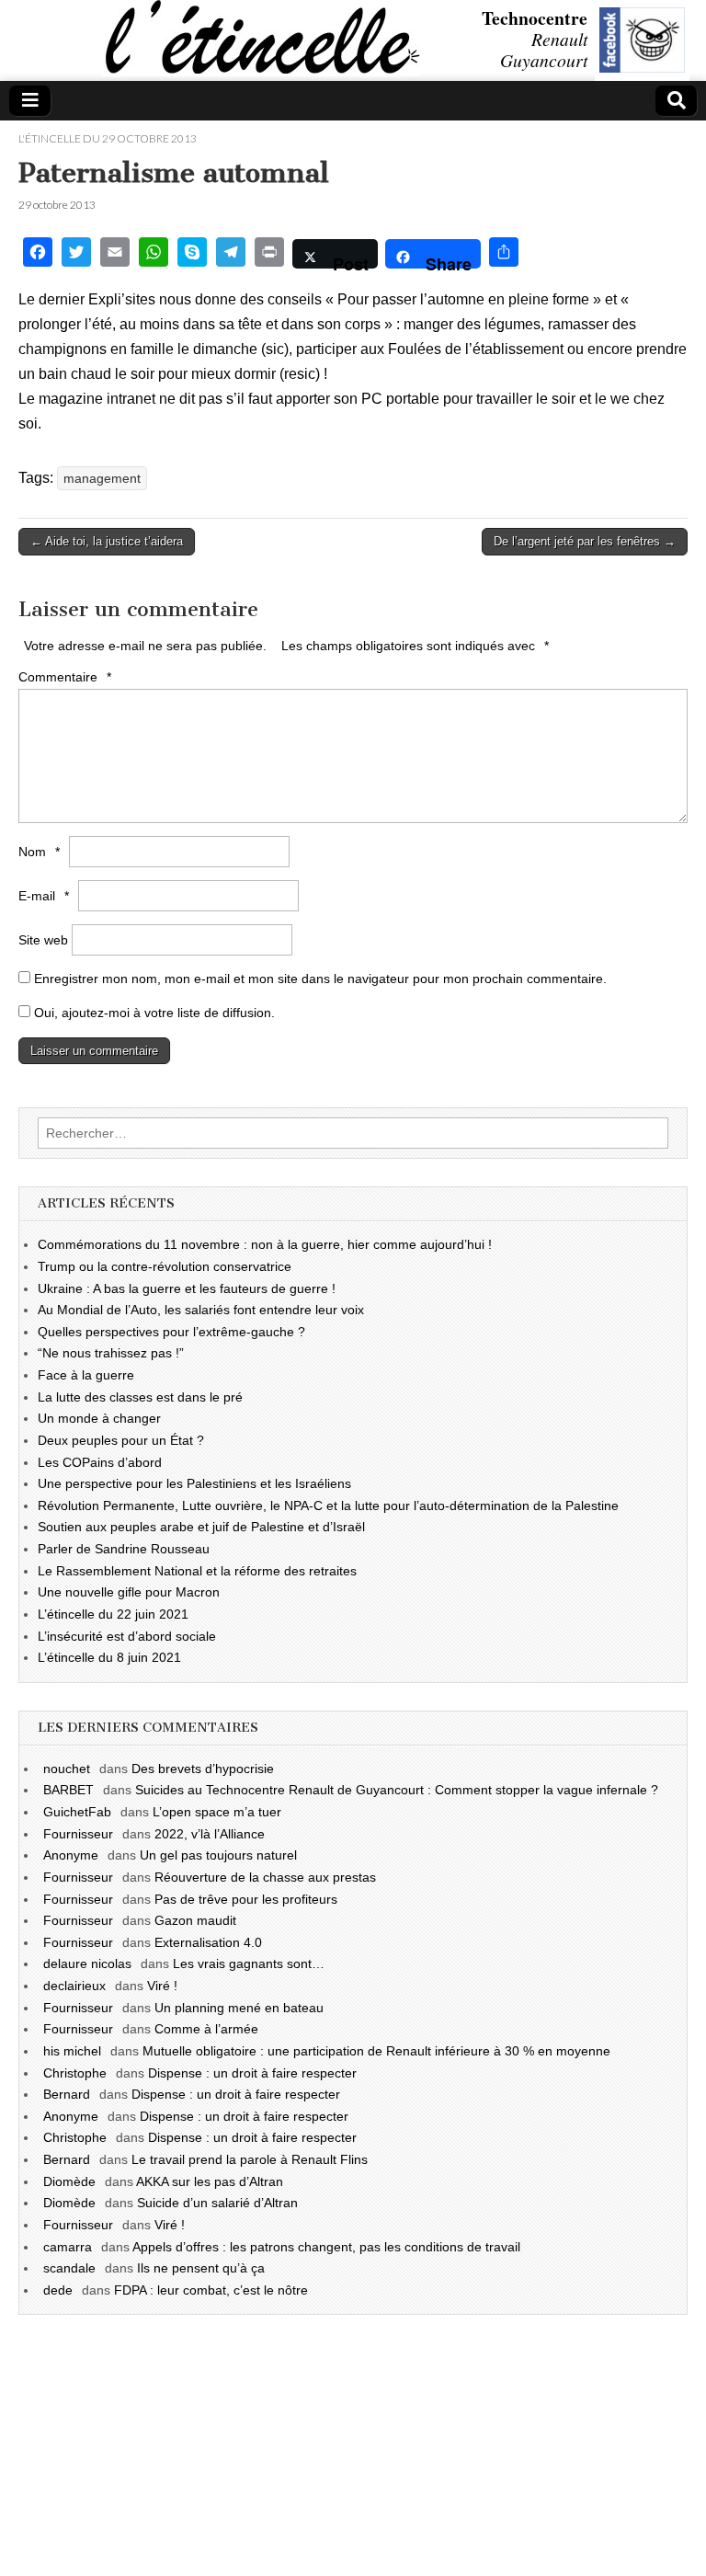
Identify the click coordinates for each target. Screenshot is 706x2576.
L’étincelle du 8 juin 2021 (109, 1657)
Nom (39, 852)
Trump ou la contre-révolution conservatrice (165, 1266)
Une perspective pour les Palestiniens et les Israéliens (194, 1483)
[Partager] (504, 254)
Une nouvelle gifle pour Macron (129, 1592)
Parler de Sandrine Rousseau (124, 1549)
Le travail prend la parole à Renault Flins (250, 2159)
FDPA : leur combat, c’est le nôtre (211, 2290)
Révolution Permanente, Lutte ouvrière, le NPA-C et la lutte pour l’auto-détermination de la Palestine (328, 1506)
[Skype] (192, 254)
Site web (43, 940)
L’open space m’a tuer (217, 1812)
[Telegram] (231, 254)
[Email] (115, 254)
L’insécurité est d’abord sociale (127, 1636)
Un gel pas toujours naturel (218, 1855)
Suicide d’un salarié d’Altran (217, 2203)
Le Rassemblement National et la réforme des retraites (197, 1571)
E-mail (44, 896)
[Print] (269, 254)
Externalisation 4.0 (208, 1942)
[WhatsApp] (154, 254)
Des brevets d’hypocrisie (203, 1769)
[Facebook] (38, 254)
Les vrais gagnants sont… (249, 1963)
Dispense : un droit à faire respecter (252, 2073)
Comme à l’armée (206, 2029)
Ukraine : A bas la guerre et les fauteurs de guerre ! (187, 1288)
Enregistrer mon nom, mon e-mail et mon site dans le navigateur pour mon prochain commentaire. (320, 979)
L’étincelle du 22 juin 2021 (113, 1614)
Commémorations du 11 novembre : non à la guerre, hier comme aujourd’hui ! (265, 1244)
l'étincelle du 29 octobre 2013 (108, 138)
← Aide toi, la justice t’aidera (107, 541)
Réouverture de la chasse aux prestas (265, 1877)
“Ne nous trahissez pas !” (111, 1353)
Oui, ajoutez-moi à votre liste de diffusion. (153, 1013)
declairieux (74, 1986)
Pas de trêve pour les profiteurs (246, 1899)
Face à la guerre (86, 1375)
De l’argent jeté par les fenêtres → (585, 541)
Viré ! (162, 1986)
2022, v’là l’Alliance (210, 1834)
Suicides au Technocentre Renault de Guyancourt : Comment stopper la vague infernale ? (397, 1790)
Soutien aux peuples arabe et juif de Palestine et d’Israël (201, 1527)
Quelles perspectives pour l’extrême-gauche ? (171, 1332)
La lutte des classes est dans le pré (140, 1397)
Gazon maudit (195, 1920)
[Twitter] (76, 254)
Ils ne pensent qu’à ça (201, 2268)
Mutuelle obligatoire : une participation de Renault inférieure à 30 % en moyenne (376, 2051)
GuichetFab (77, 1812)
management (102, 478)
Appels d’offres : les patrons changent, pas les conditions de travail (326, 2247)
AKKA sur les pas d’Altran (210, 2181)
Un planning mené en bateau (239, 2008)
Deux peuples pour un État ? (121, 1440)
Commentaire (65, 677)
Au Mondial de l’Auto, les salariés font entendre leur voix (201, 1310)
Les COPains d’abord (100, 1462)
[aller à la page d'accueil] (5, 42)
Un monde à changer (99, 1418)
